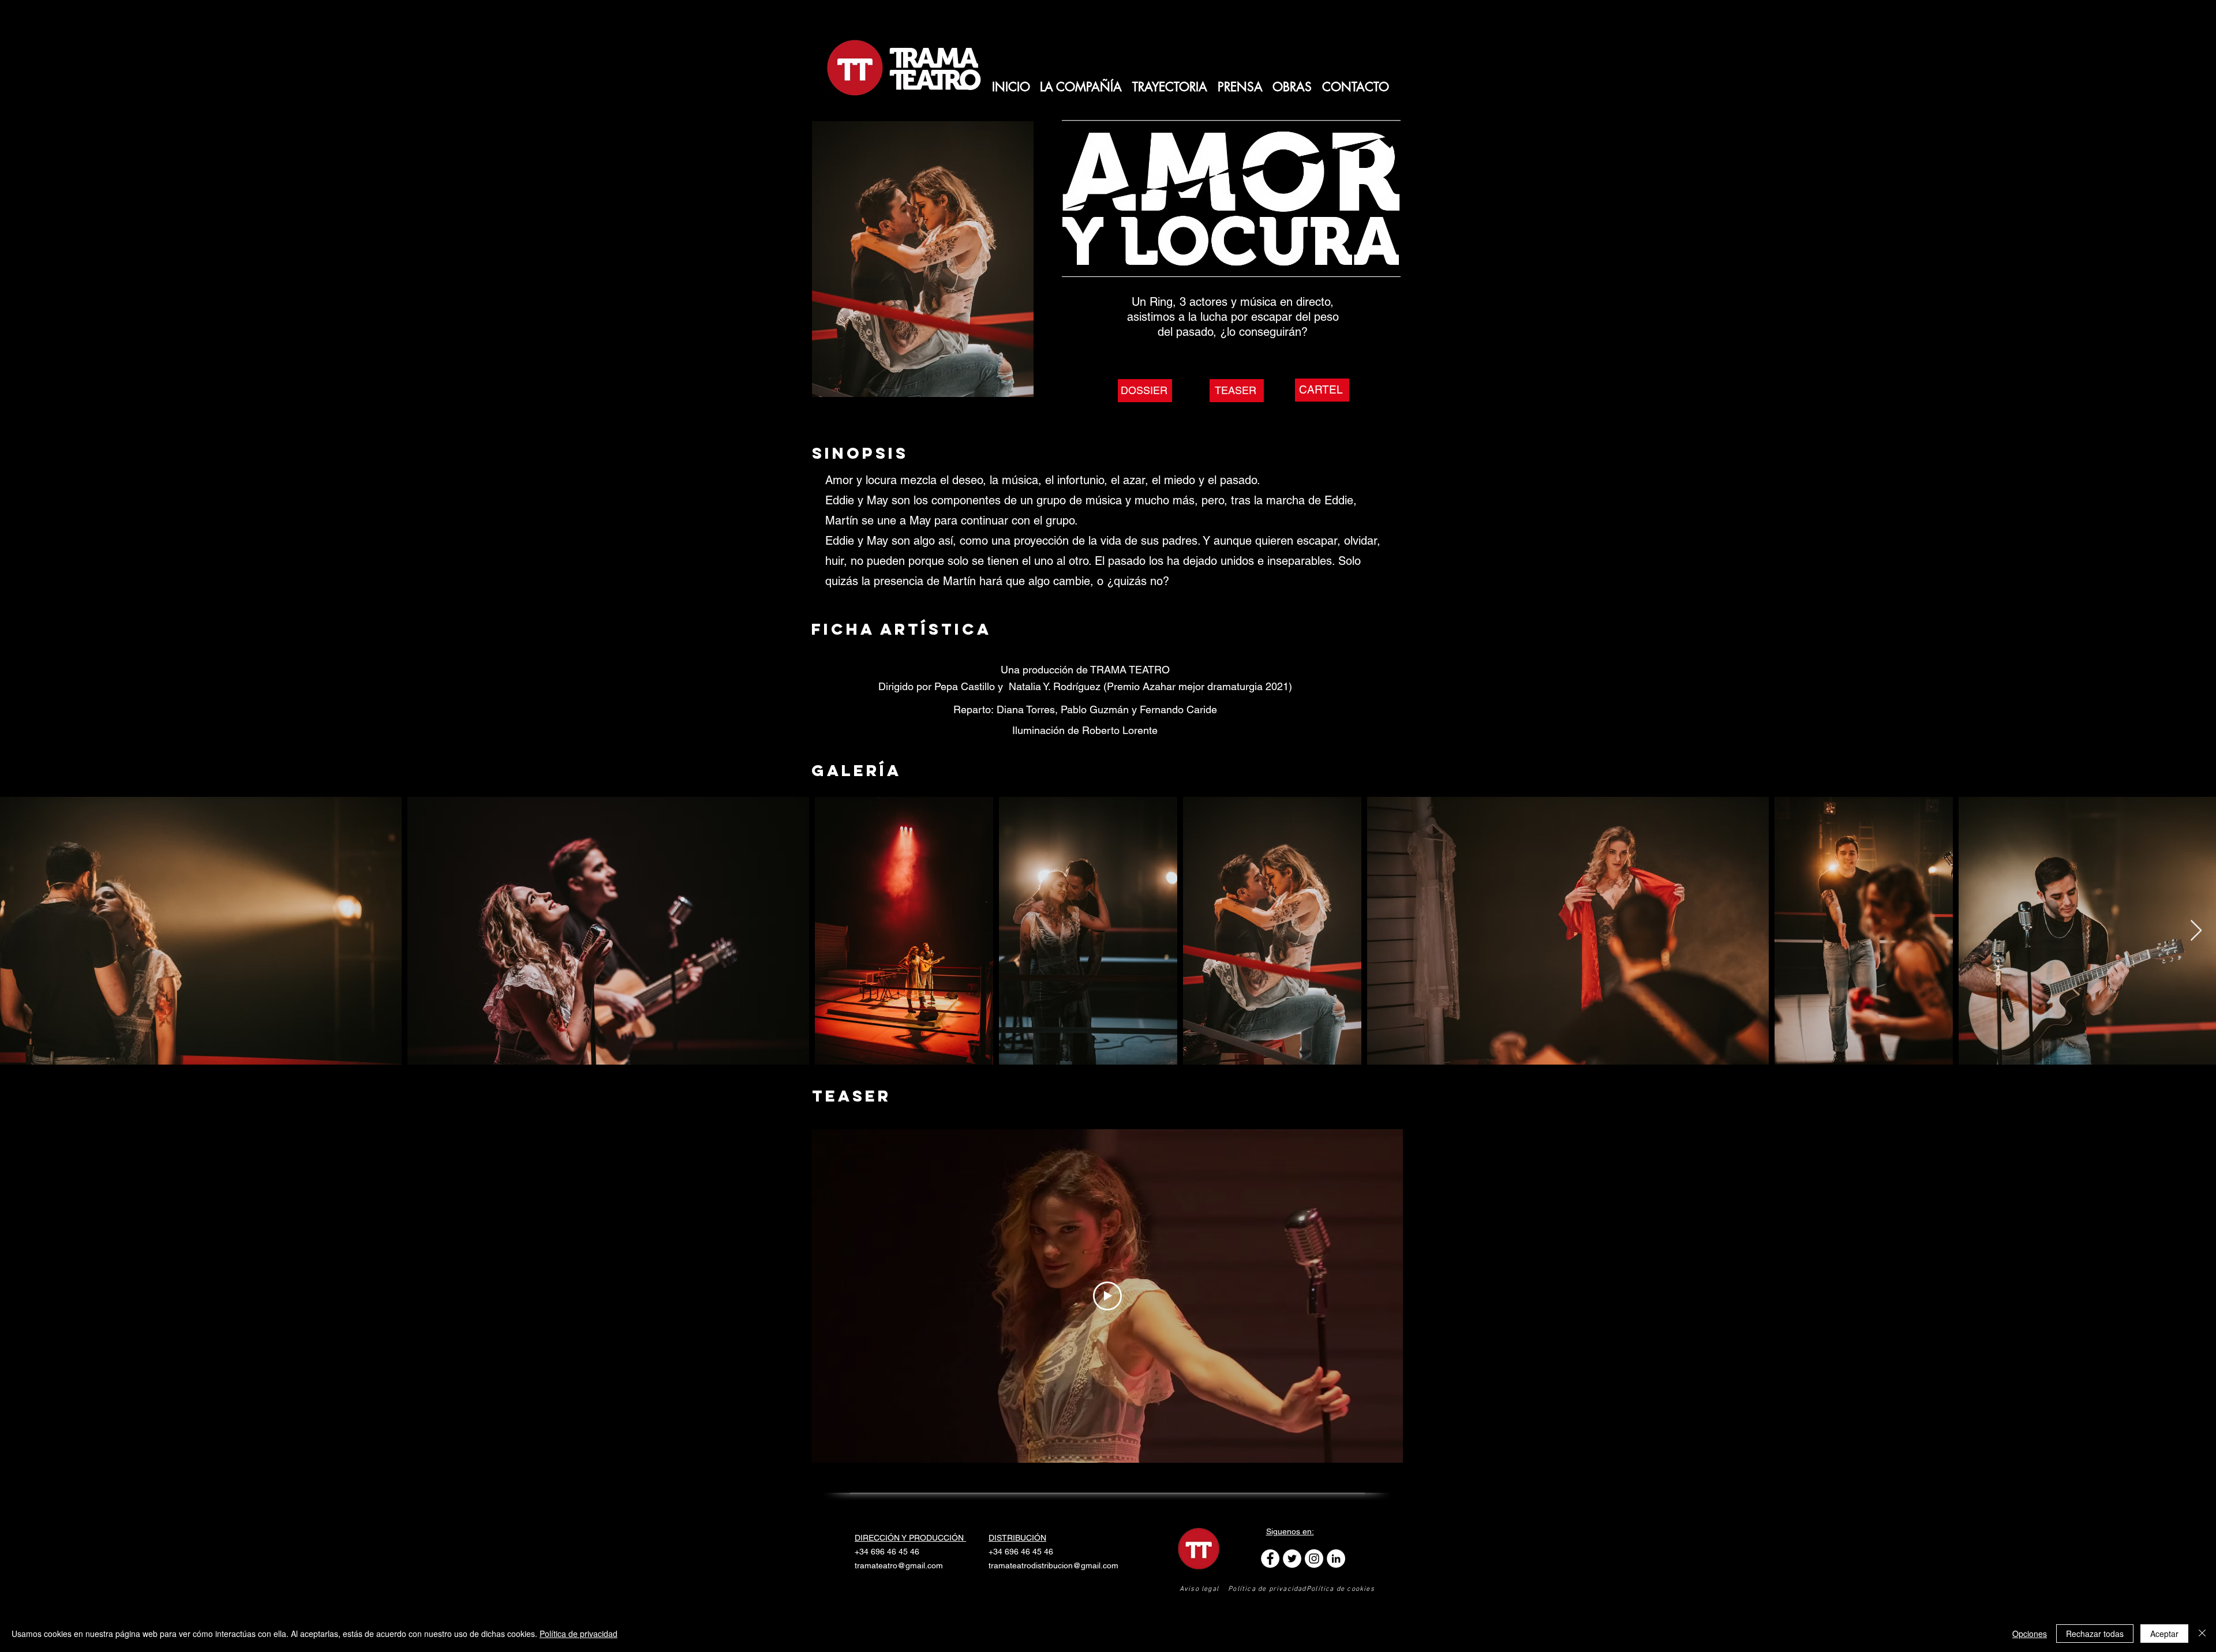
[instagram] (1314, 1559)
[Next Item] (2196, 931)
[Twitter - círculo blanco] (1292, 1559)
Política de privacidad (579, 1634)
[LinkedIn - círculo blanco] (1336, 1559)
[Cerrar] (2202, 1634)
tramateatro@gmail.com (899, 1565)
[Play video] (1107, 1296)
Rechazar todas (2095, 1634)
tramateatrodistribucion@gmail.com (1053, 1565)
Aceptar (2164, 1634)
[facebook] (1270, 1559)
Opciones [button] (2030, 1634)
